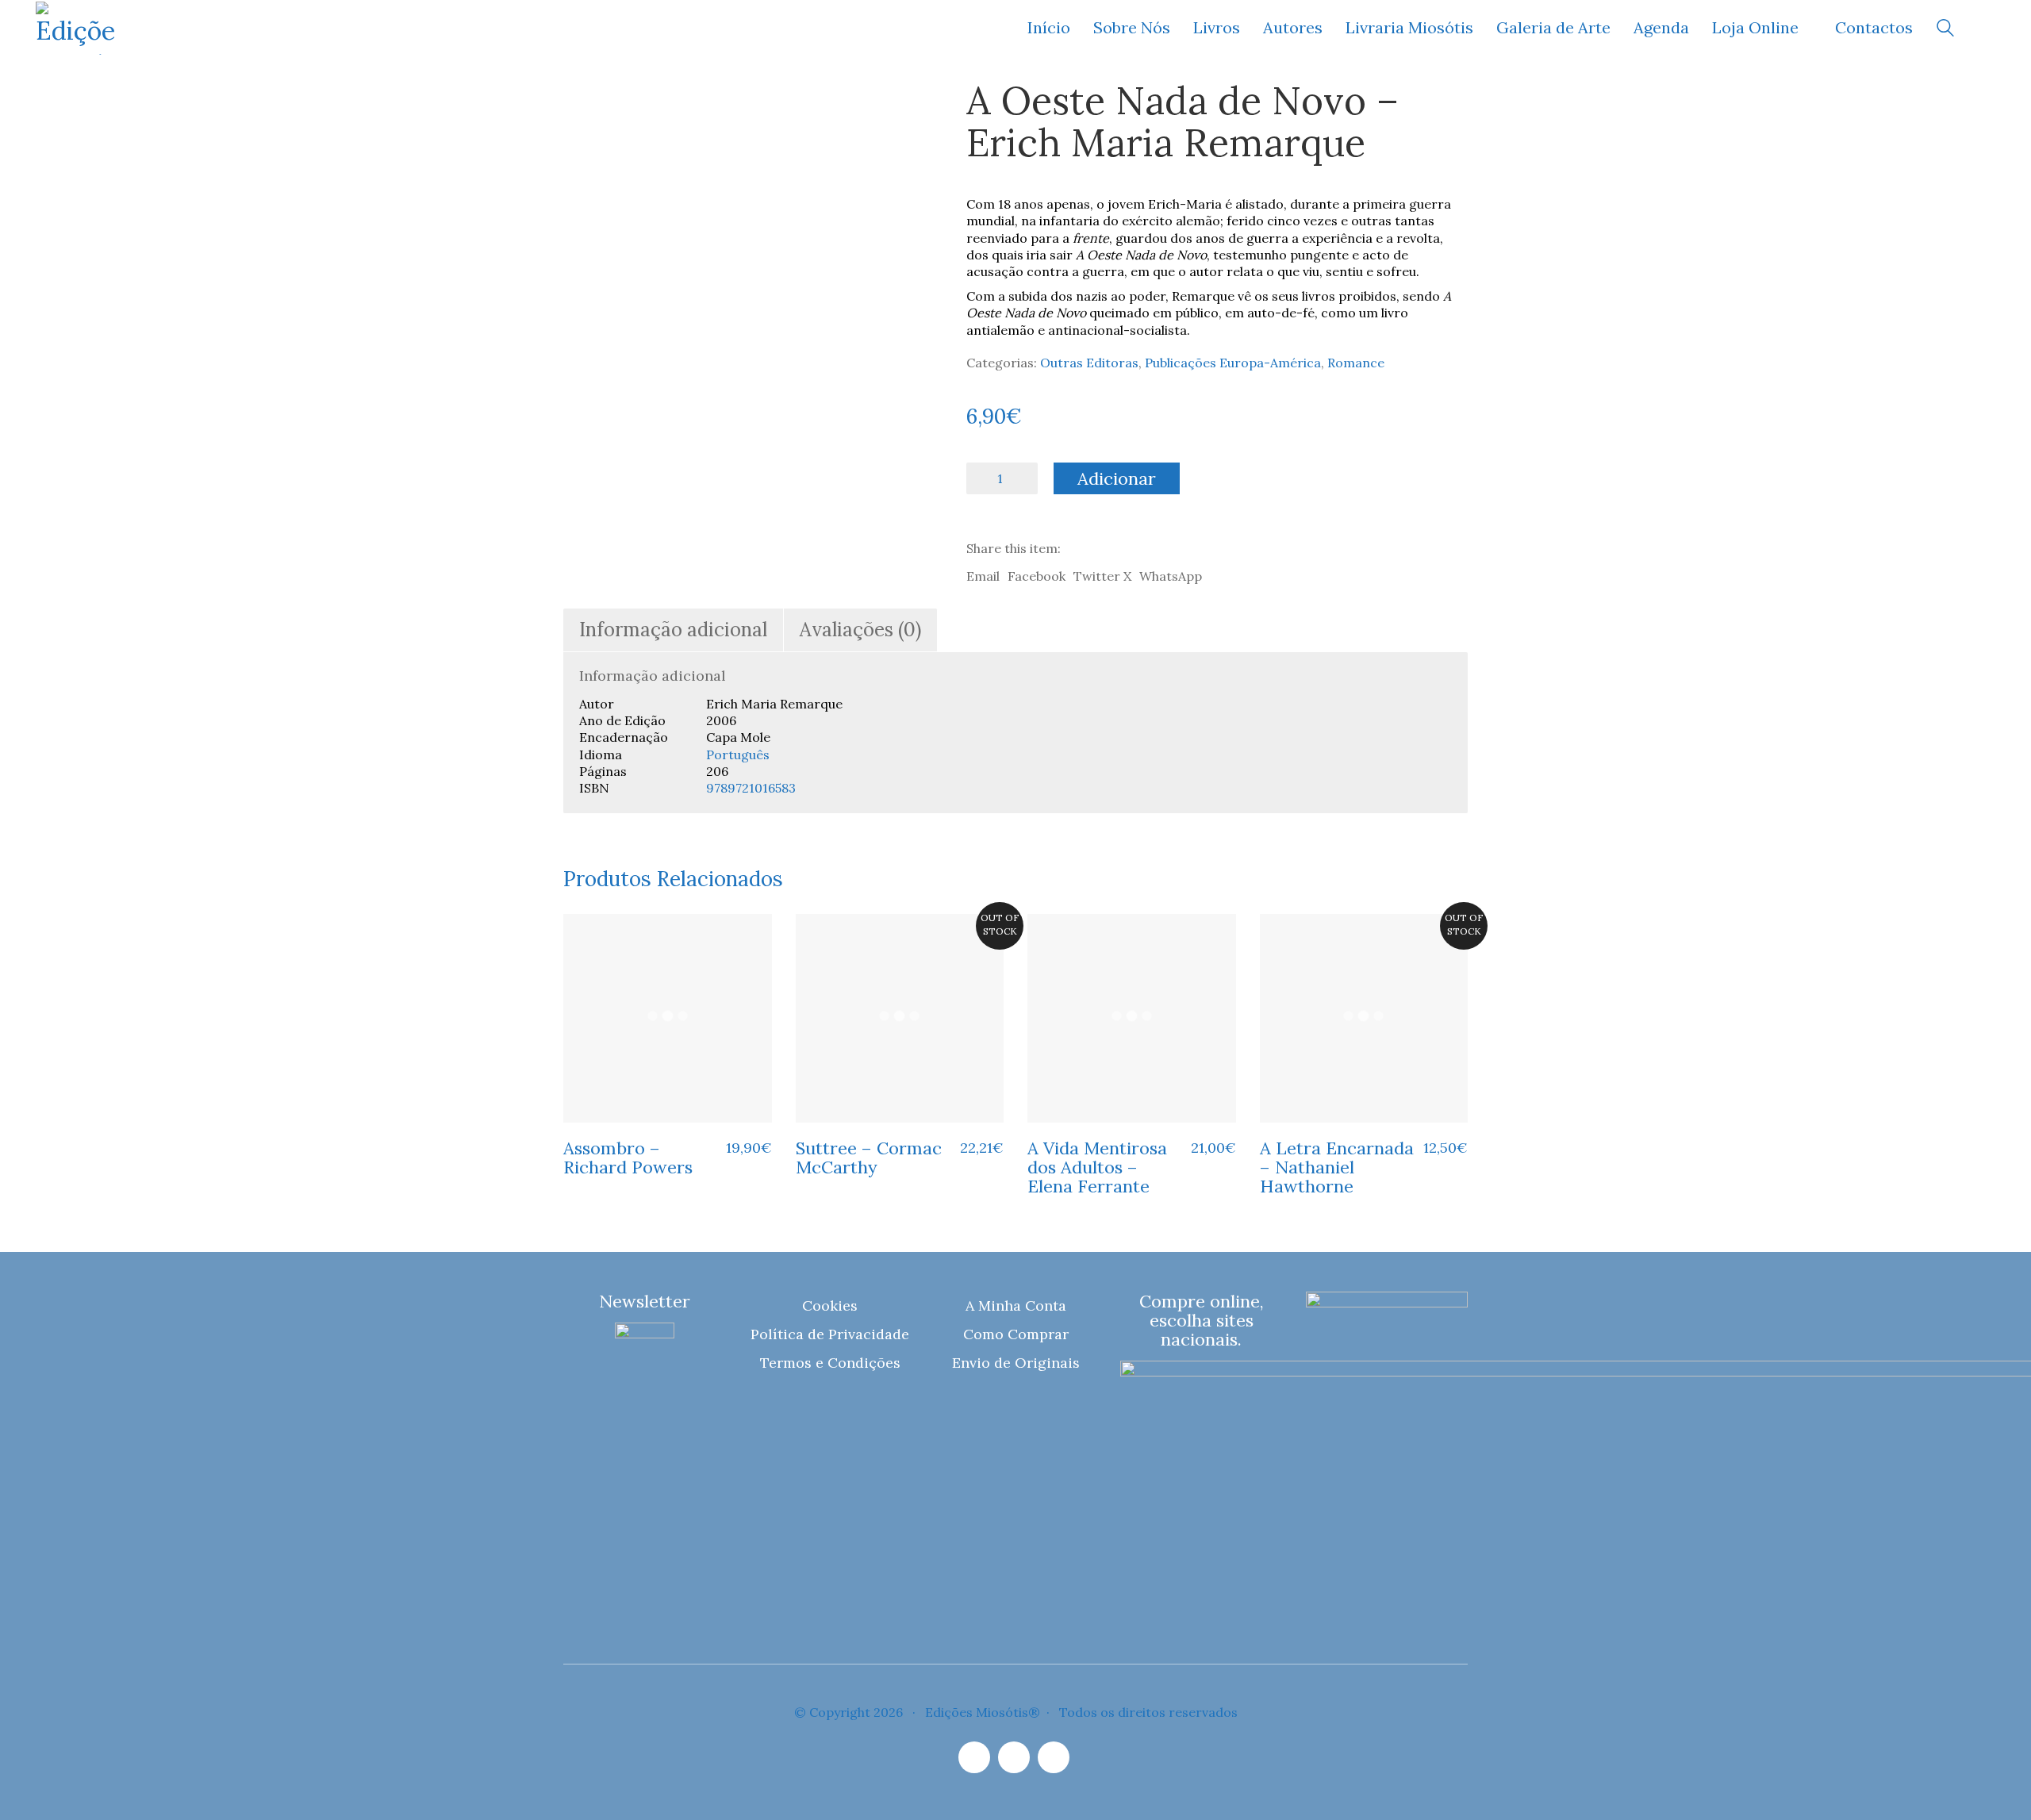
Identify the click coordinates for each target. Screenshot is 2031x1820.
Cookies (830, 1305)
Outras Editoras (1089, 363)
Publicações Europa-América (1233, 363)
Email (983, 576)
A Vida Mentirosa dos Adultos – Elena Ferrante (1097, 1167)
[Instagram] (974, 1757)
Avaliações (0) (860, 630)
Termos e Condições (830, 1363)
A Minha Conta (1016, 1305)
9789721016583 (751, 788)
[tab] (674, 630)
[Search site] (1945, 30)
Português (738, 754)
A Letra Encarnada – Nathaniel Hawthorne (1337, 1167)
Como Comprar (1016, 1334)
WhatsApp (1171, 576)
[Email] (1014, 1757)
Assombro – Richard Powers (628, 1158)
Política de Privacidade (830, 1334)
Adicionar (1117, 478)
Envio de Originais (1016, 1363)
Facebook (1037, 576)
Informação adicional (673, 630)
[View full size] (586, 105)
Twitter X (1102, 576)
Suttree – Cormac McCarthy (869, 1158)
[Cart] (1987, 28)
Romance (1356, 363)
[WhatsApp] (1054, 1757)
